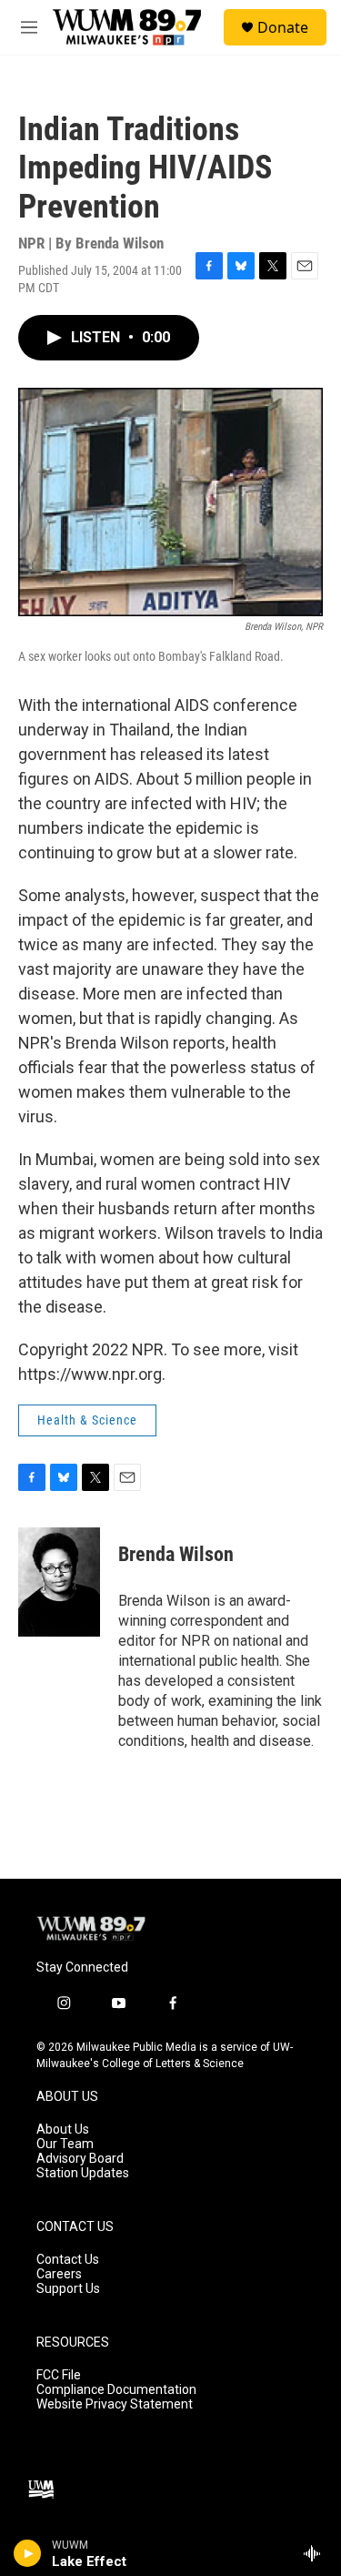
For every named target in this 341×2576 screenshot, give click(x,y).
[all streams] (317, 2553)
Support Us (68, 2289)
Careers (59, 2274)
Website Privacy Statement (115, 2404)
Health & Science (87, 1420)
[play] (28, 2553)
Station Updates (83, 2173)
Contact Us (68, 2260)
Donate (283, 27)
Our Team (65, 2144)
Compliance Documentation (116, 2390)
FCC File (59, 2375)
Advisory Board (80, 2159)
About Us (63, 2130)
